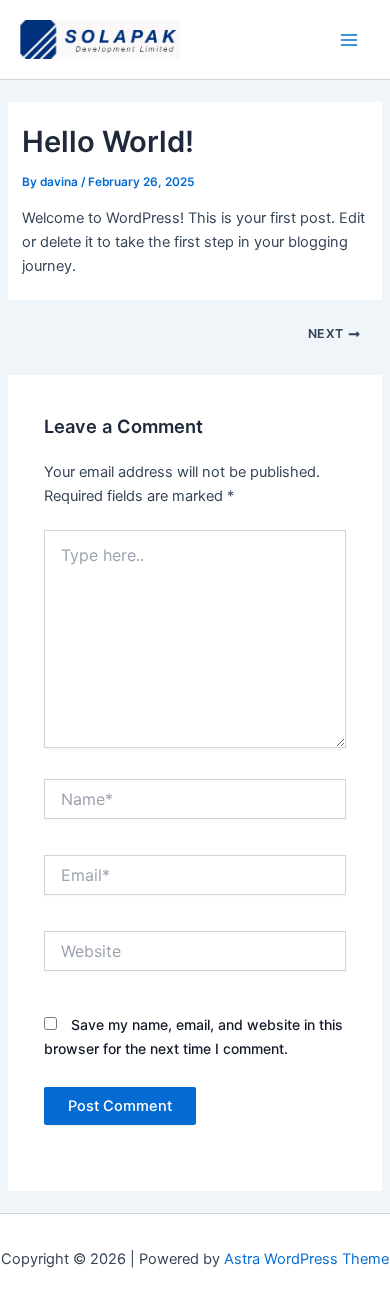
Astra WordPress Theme (306, 1259)
